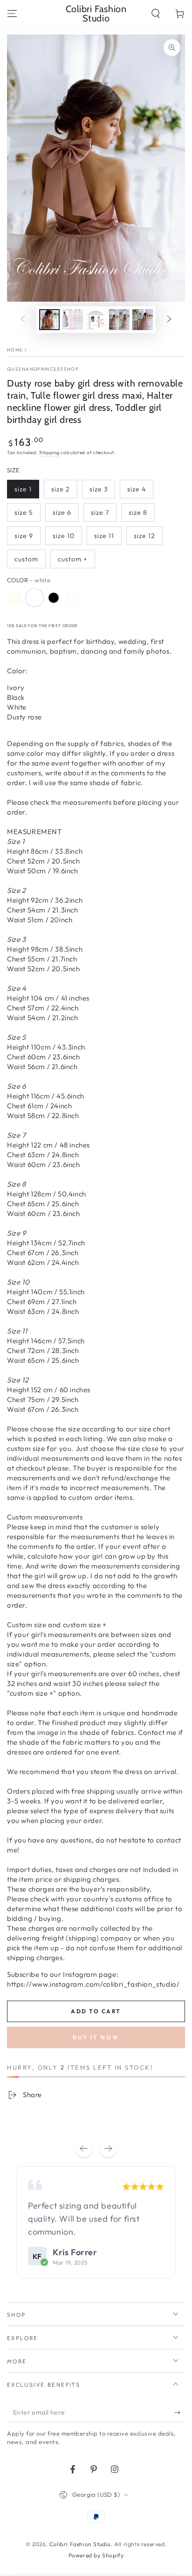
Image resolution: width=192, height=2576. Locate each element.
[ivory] (15, 598)
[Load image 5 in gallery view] (143, 320)
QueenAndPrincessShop (43, 369)
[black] (54, 598)
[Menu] (12, 14)
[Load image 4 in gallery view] (119, 320)
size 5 (24, 512)
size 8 (138, 512)
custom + (73, 559)
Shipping (49, 452)
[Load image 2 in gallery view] (73, 320)
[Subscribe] (180, 2413)
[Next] (108, 2148)
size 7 (100, 512)
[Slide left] (23, 320)
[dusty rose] (73, 598)
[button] (156, 14)
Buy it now (96, 2037)
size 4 (137, 489)
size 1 (23, 489)
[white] (34, 598)
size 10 (64, 536)
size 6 (62, 512)
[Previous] (84, 2148)
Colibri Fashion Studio (80, 2544)
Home (15, 350)
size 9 (24, 536)
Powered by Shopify (96, 2555)
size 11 (104, 536)
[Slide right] (169, 320)
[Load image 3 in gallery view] (96, 320)
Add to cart (96, 2011)
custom (26, 559)
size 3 (99, 489)
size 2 (61, 489)
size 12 (144, 536)
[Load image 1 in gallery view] (49, 320)
